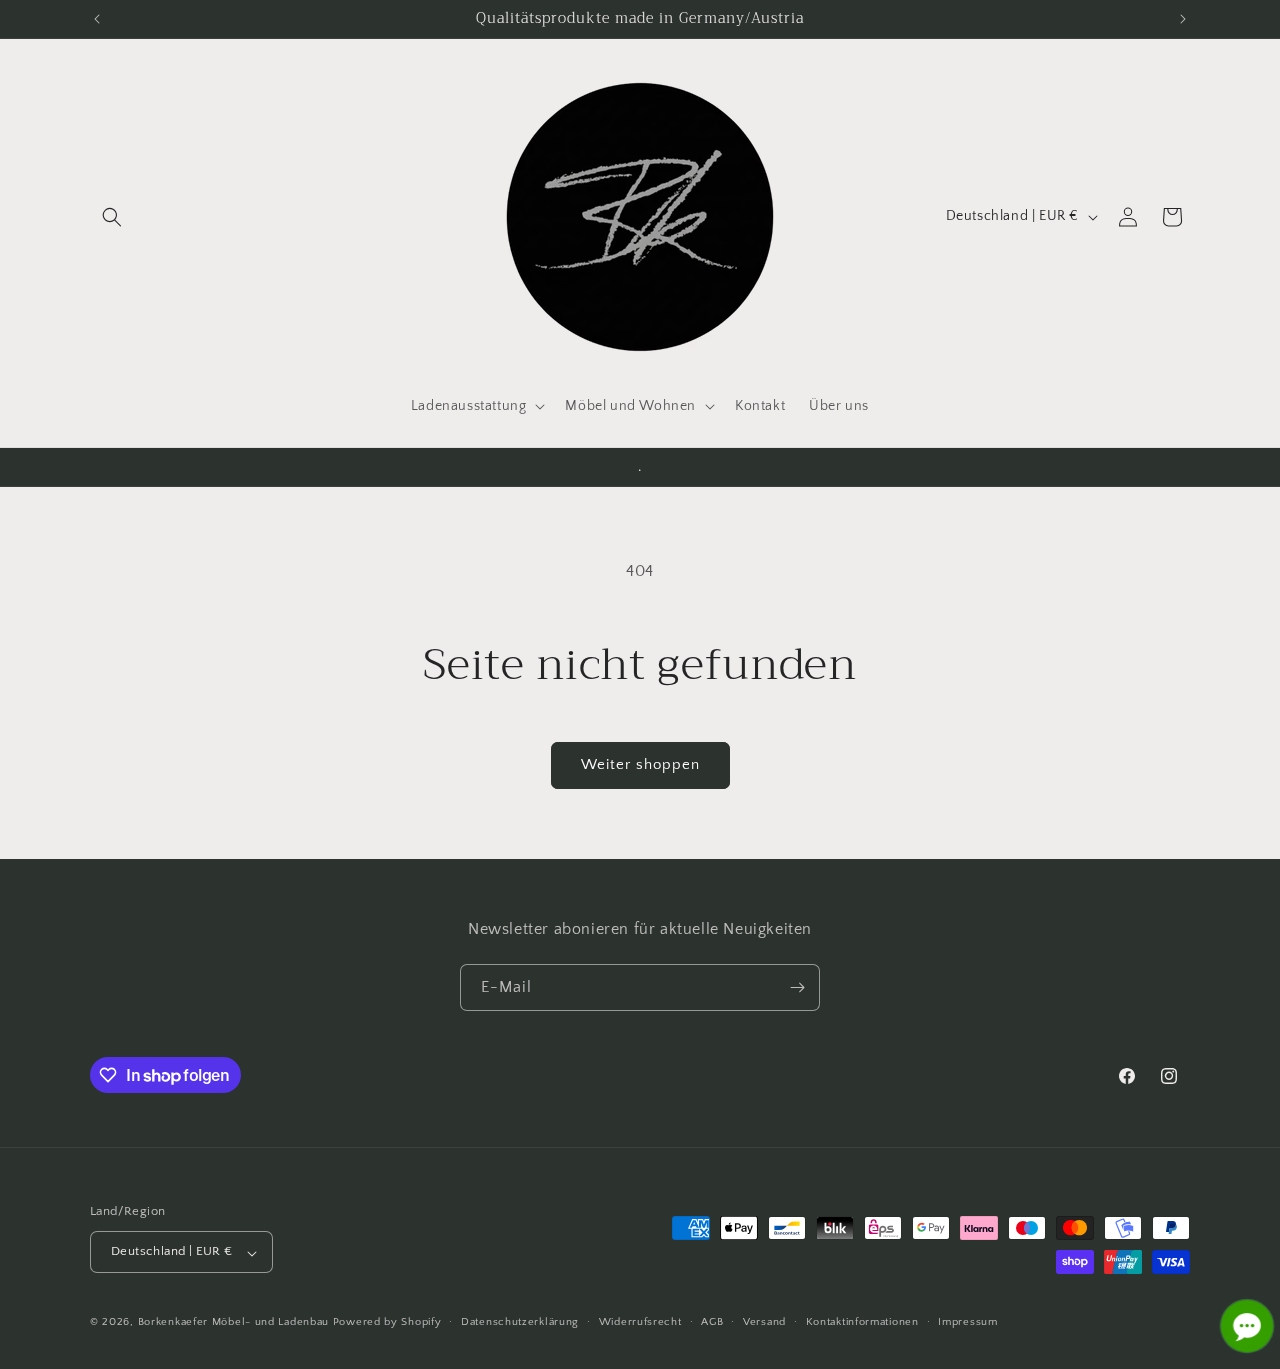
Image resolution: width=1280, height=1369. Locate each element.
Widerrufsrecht (640, 1322)
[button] (112, 217)
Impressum (967, 1322)
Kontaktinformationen (862, 1322)
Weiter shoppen (640, 764)
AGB (712, 1322)
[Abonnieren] (797, 987)
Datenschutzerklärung (520, 1322)
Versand (764, 1322)
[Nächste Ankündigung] (1183, 19)
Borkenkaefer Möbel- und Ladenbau (233, 1323)
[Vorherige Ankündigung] (97, 19)
